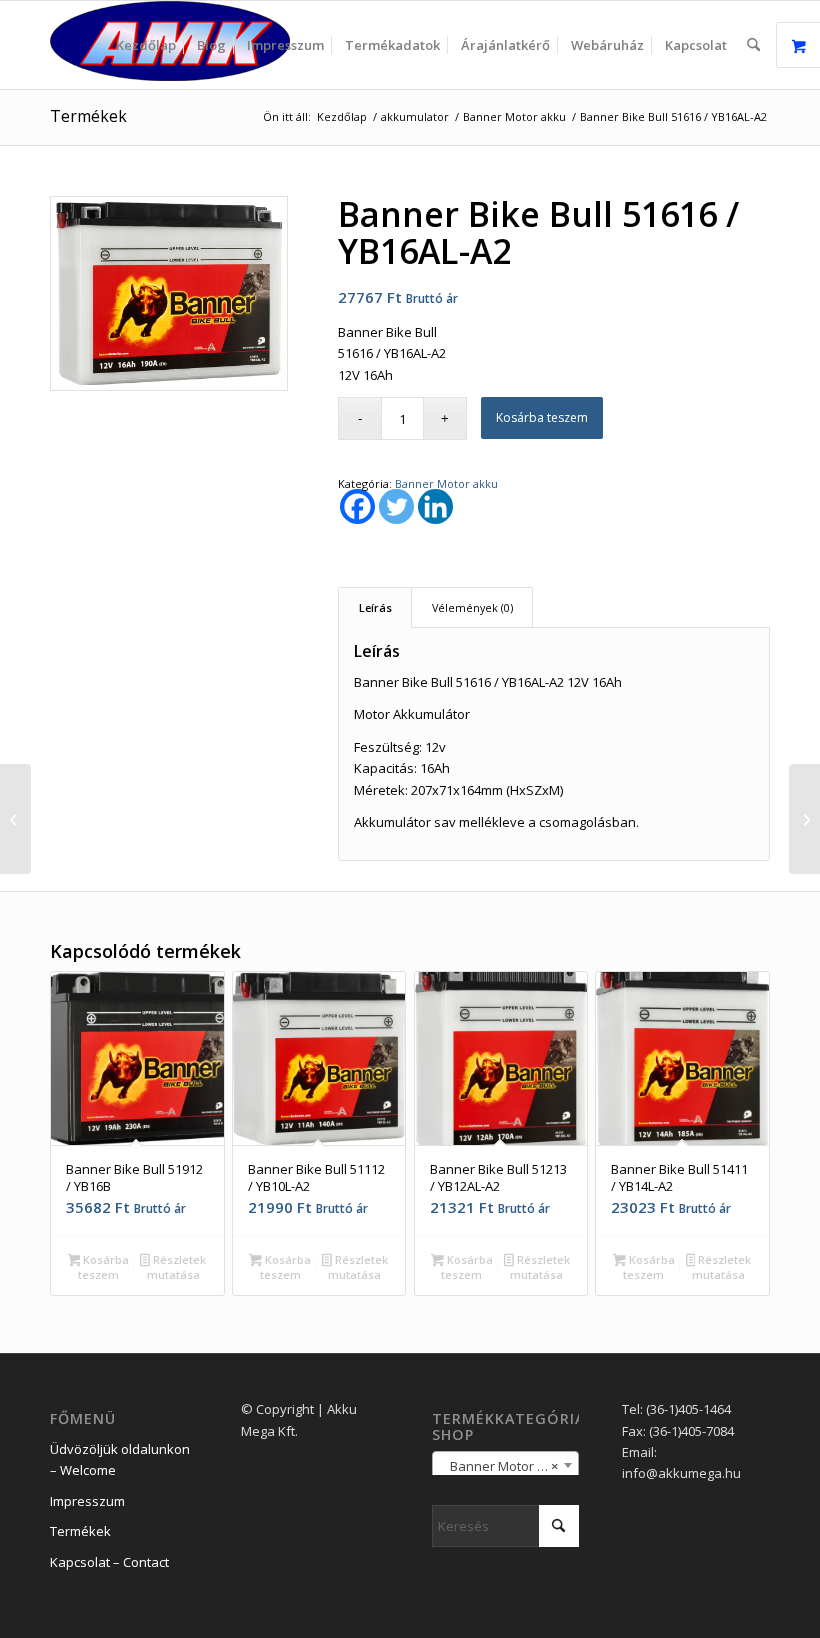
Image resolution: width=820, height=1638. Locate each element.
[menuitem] (146, 45)
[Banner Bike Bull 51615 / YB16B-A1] (15, 819)
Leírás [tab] (375, 607)
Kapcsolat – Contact (109, 1562)
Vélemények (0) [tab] (472, 607)
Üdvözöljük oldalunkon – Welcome (120, 1459)
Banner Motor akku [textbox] (504, 1466)
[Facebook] (357, 506)
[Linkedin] (435, 506)
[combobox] (506, 1465)
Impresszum (87, 1501)
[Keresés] (753, 45)
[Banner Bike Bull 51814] (804, 819)
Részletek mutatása (176, 1267)
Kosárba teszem (542, 417)
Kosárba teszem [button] (103, 1267)
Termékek (88, 116)
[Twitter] (396, 506)
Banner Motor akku (446, 483)
